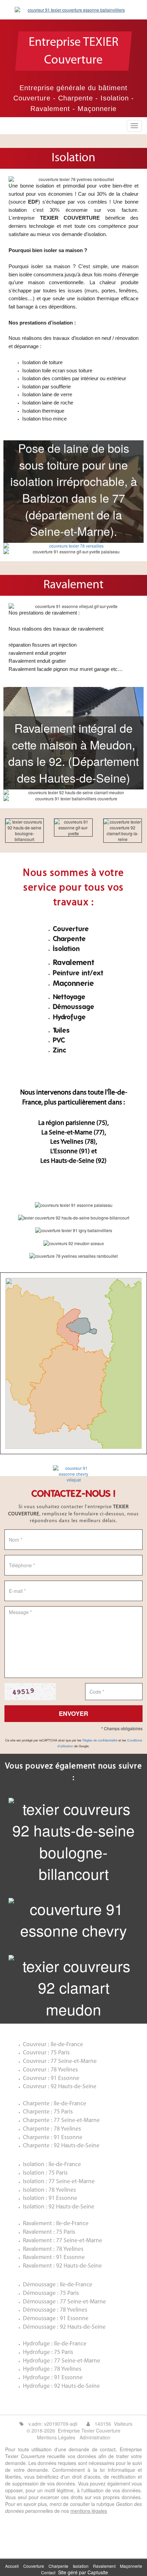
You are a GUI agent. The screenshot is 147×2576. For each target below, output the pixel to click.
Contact (48, 2572)
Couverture (34, 2566)
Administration (95, 2437)
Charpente (58, 2566)
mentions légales (89, 2511)
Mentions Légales (56, 2437)
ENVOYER (73, 1713)
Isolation (81, 2566)
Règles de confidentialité (100, 1740)
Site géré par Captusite (83, 2572)
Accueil (12, 2566)
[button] (73, 1356)
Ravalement (104, 2566)
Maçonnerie (131, 2566)
